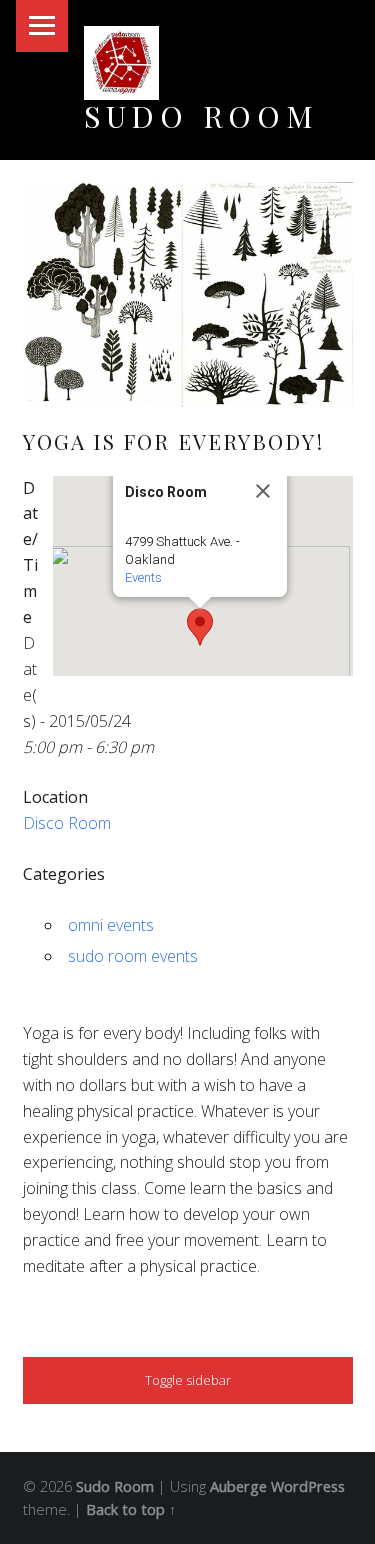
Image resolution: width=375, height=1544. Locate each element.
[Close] (263, 491)
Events (143, 577)
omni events (111, 925)
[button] (200, 627)
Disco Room (67, 823)
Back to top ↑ (131, 1509)
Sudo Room (201, 115)
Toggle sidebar (188, 1380)
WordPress (308, 1486)
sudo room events (133, 956)
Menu (42, 26)
